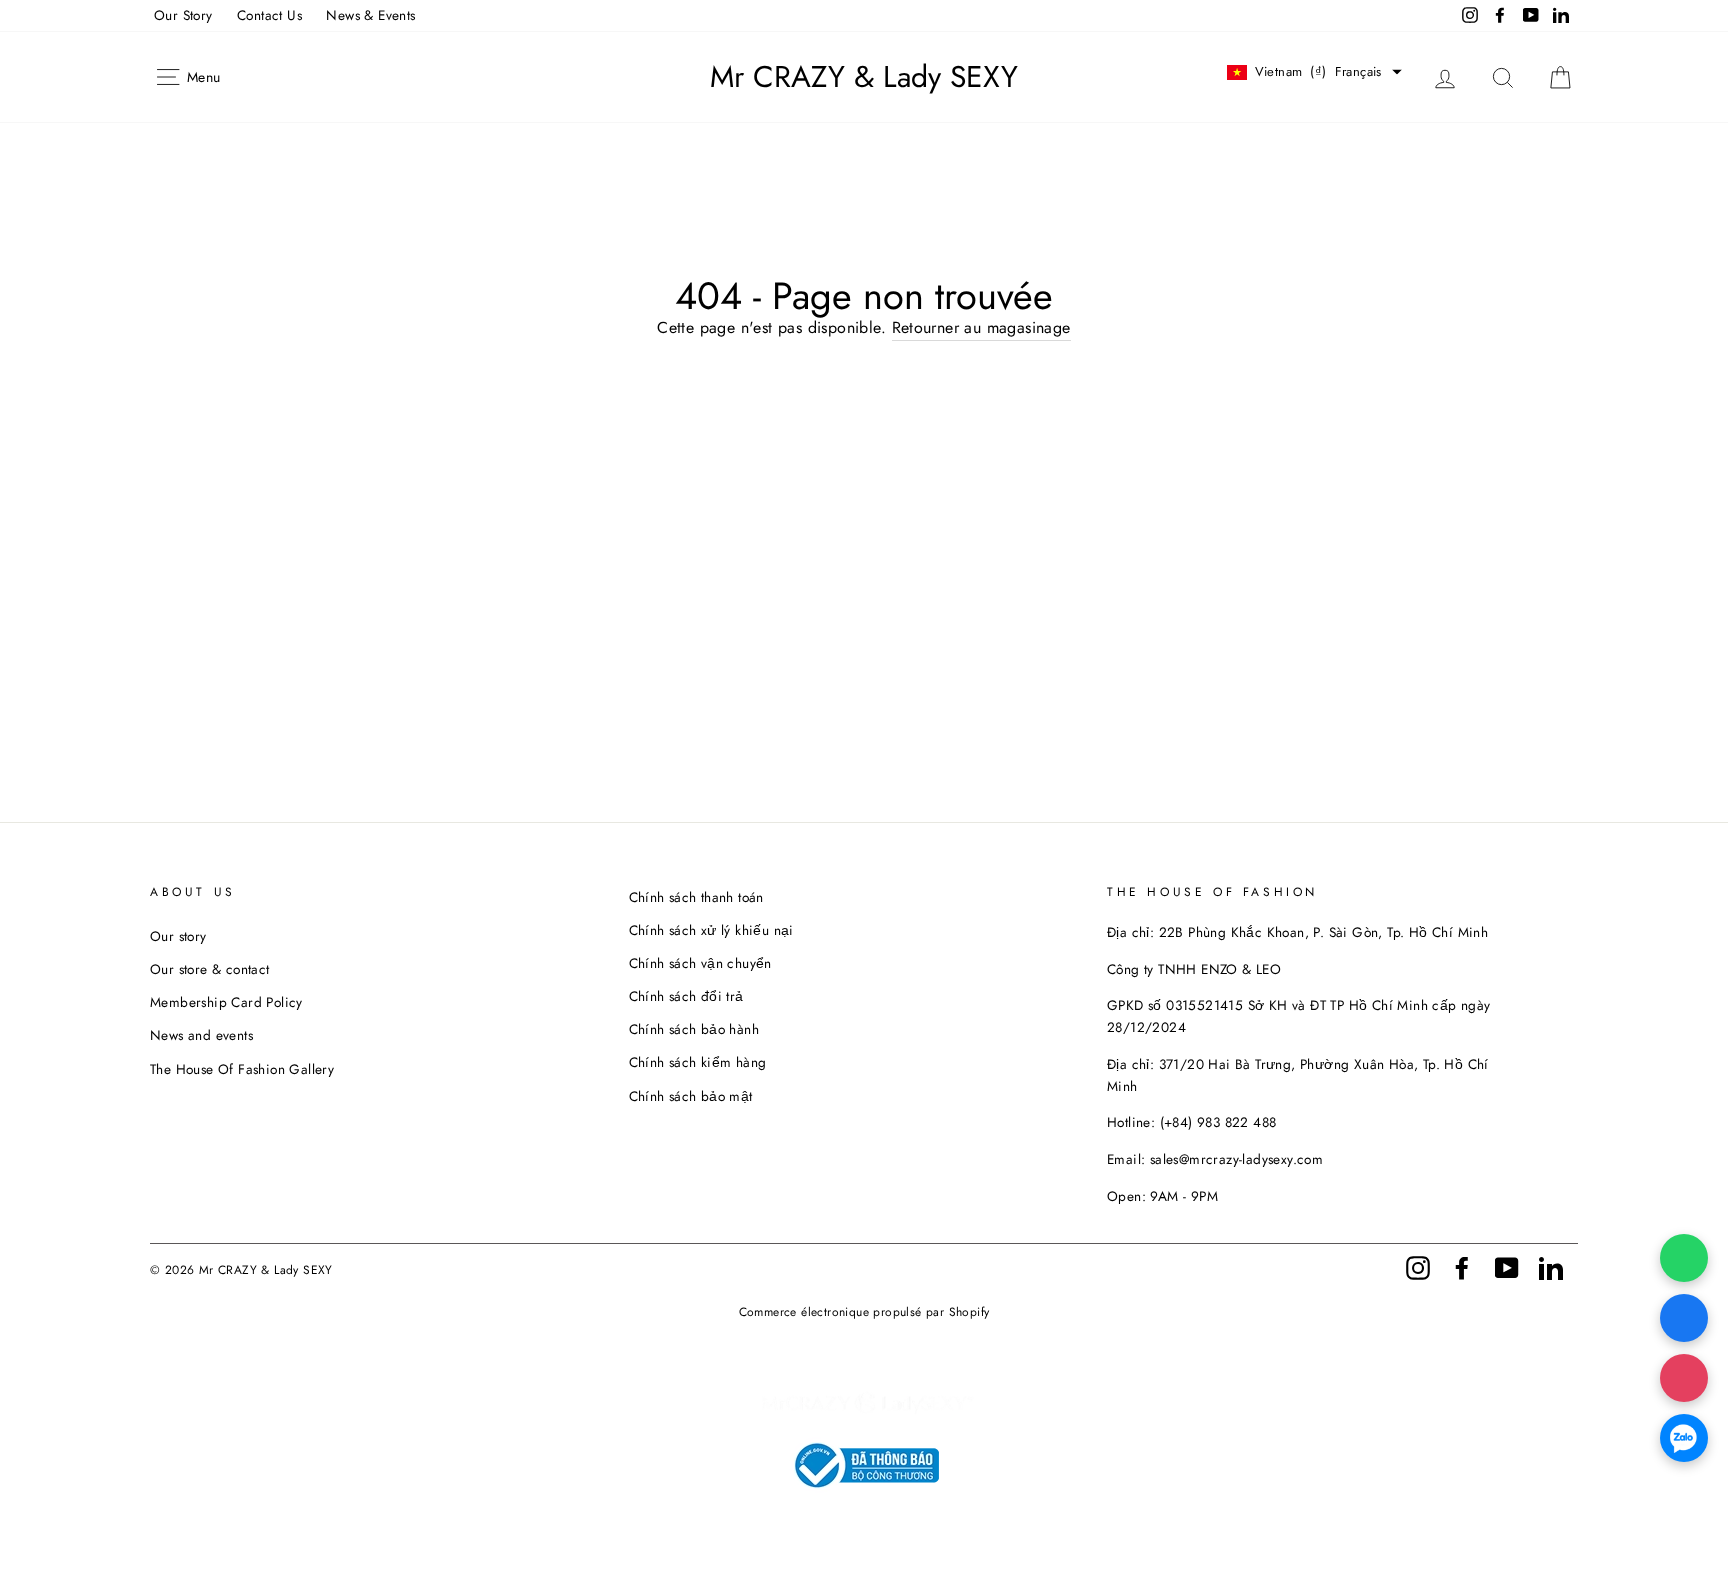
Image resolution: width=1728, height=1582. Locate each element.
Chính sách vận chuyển (700, 963)
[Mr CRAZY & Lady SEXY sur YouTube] (1507, 1267)
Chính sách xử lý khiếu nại (711, 930)
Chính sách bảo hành (694, 1029)
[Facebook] (1684, 1318)
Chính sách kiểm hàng (698, 1062)
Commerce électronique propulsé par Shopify (864, 1312)
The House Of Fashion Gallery (242, 1069)
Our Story (183, 15)
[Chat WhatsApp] (1684, 1258)
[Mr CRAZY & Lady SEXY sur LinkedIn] (1551, 1267)
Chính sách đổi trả (686, 996)
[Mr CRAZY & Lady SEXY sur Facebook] (1462, 1267)
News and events (201, 1035)
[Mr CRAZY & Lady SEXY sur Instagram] (1418, 1267)
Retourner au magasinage (981, 327)
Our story (178, 936)
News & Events (370, 15)
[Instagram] (1684, 1378)
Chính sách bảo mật (691, 1096)
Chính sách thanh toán (696, 897)
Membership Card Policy (226, 1002)
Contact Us (269, 15)
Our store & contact (210, 969)
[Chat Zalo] (1684, 1438)
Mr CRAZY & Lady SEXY (864, 77)
